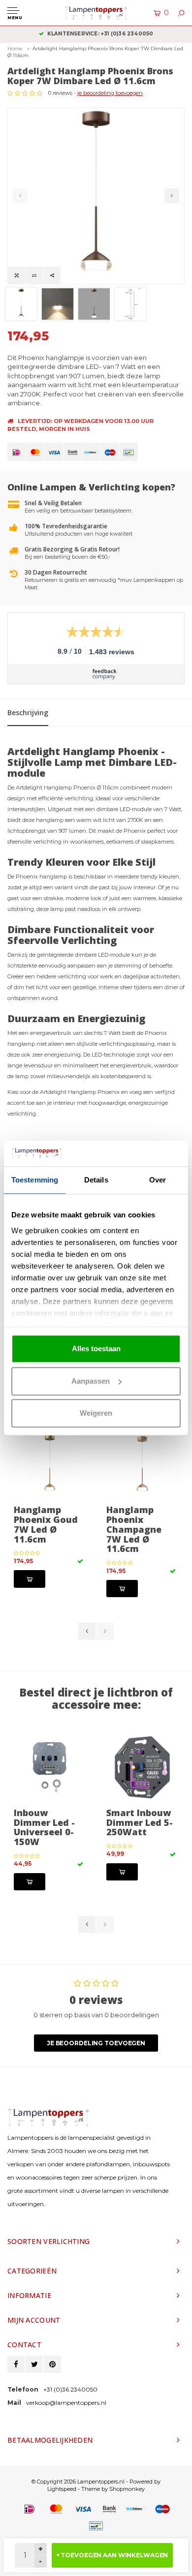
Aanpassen (91, 1381)
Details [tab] (96, 1180)
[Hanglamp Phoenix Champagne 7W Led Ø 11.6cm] (142, 1464)
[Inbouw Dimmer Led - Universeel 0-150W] (50, 1767)
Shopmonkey (127, 2489)
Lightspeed (62, 2489)
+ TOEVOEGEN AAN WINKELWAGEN (112, 2555)
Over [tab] (158, 1180)
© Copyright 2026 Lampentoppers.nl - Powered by (96, 2482)
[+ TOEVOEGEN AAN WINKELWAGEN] (30, 1579)
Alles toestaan (96, 1349)
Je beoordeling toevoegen (96, 2043)
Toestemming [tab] (35, 1180)
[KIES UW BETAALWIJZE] (16, 452)
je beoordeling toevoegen (110, 93)
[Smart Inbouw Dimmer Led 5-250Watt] (142, 1767)
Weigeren (96, 1413)
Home (15, 48)
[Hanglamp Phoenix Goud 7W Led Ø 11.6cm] (50, 1464)
